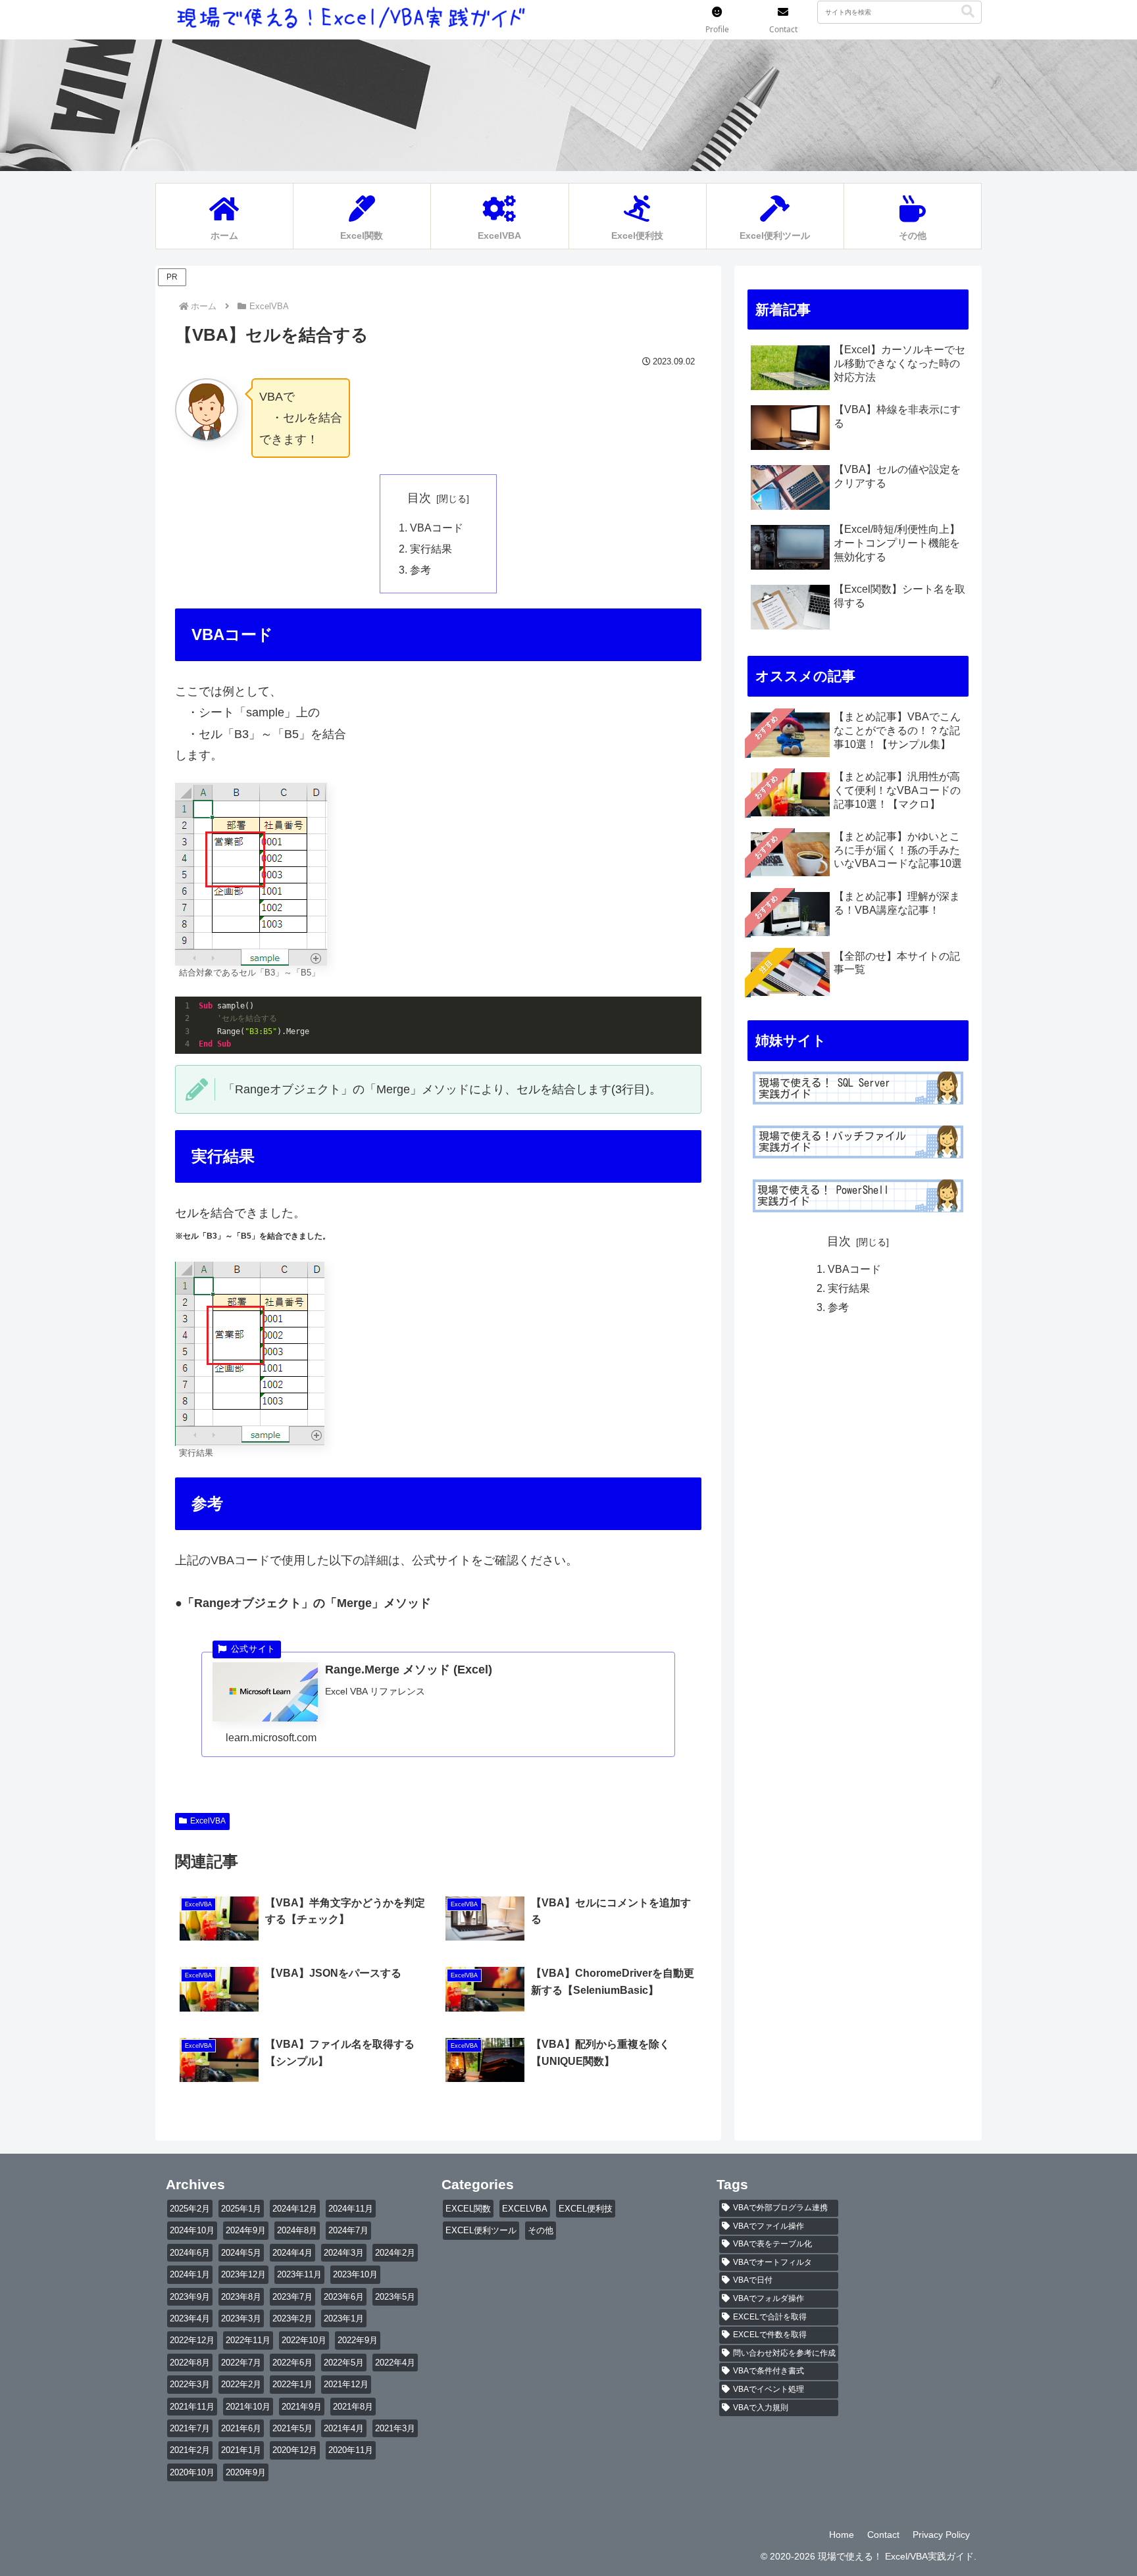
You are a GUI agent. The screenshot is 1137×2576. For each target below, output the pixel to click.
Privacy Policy (941, 2535)
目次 (419, 498)
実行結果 (431, 549)
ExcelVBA (208, 1821)
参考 (420, 570)
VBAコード (437, 528)
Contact (883, 2535)
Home (842, 2535)
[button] (968, 12)
